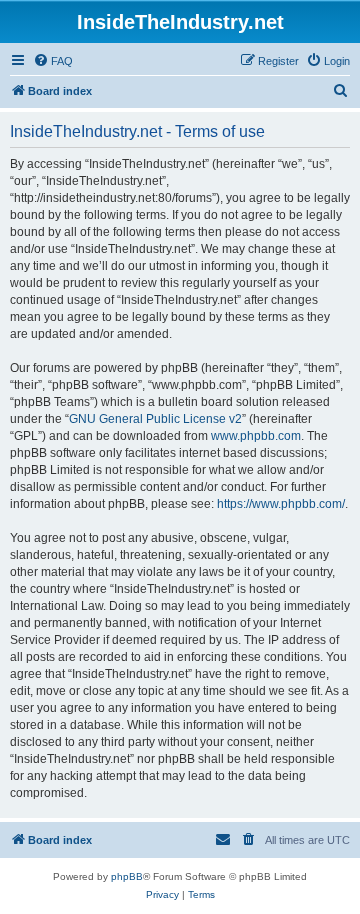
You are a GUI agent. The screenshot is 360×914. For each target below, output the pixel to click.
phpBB (127, 876)
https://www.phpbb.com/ (281, 504)
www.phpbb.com (256, 436)
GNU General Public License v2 (155, 419)
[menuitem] (53, 61)
